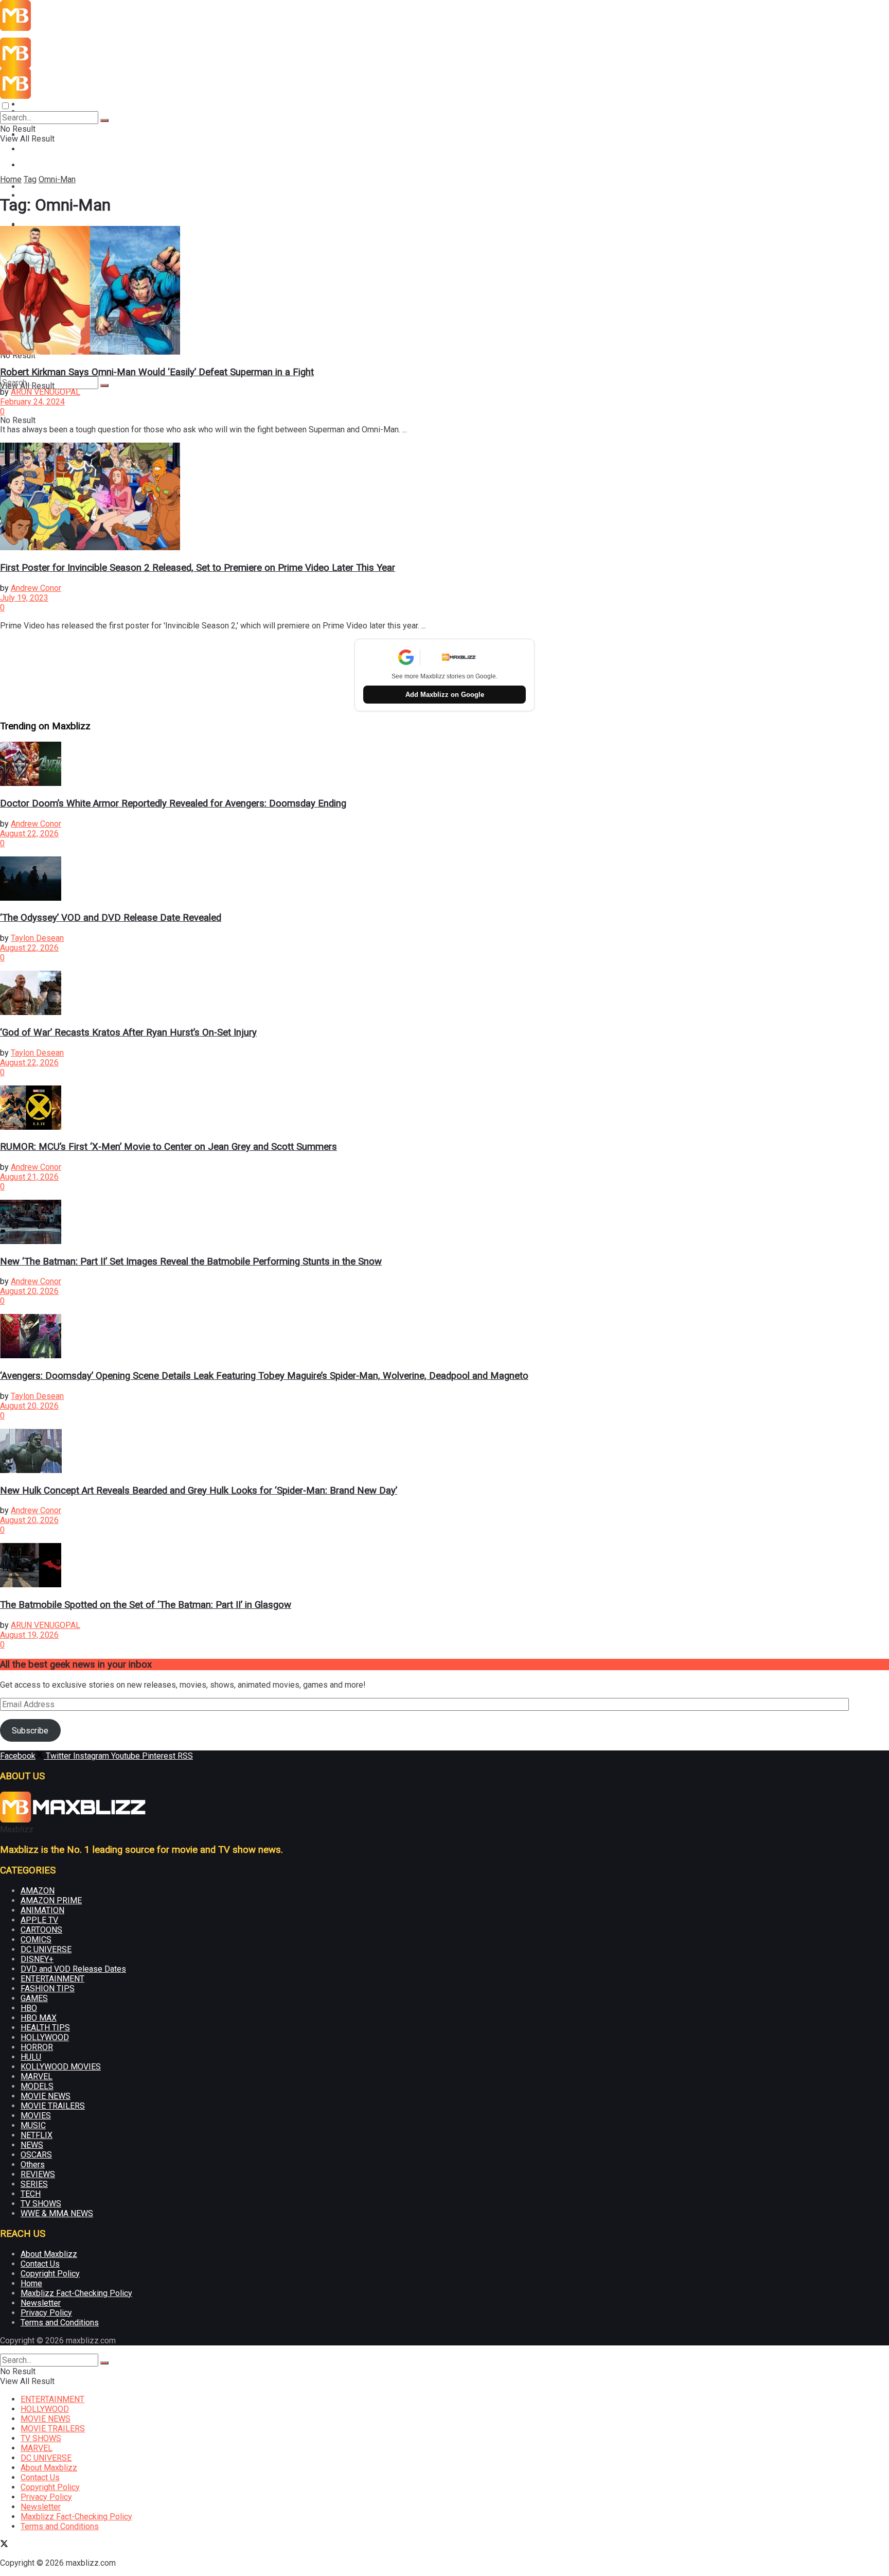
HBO (29, 2008)
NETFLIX (37, 2135)
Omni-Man (57, 179)
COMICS (36, 1940)
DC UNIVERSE (46, 1949)
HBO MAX (39, 2018)
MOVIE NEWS (46, 165)
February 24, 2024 (32, 402)
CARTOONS (41, 1930)
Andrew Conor (36, 588)
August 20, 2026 (29, 1291)
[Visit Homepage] (73, 28)
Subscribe (30, 1731)
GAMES (34, 1998)
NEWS (32, 2145)
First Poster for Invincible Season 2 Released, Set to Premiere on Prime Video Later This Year (198, 568)
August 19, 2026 (29, 1635)
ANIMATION (42, 1910)
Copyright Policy (50, 2274)
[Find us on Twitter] (4, 2545)
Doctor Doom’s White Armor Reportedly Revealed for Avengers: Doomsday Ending (173, 803)
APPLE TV (39, 1920)
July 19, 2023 (24, 598)
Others (33, 2165)
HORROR (37, 2047)
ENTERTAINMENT (52, 104)
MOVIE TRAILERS (53, 2106)
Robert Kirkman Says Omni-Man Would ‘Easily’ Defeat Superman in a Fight (157, 372)
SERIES (34, 2184)
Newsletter (41, 2303)
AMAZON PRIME (51, 1900)
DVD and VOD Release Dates (73, 1969)
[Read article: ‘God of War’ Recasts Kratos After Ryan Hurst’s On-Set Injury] (444, 994)
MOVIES (36, 2116)
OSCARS (36, 2155)
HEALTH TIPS (45, 2028)
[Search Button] (104, 385)
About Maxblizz (49, 2254)
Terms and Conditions (60, 2323)
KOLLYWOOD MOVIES (61, 2067)
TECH (31, 2194)
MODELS (37, 2086)
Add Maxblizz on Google (445, 695)
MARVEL (37, 2076)
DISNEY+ (37, 1959)
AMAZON (38, 1891)
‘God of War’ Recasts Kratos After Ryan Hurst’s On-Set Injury (128, 1032)
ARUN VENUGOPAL (46, 392)
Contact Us (40, 2264)
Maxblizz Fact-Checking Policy (76, 2293)
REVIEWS (38, 2174)
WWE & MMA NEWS (57, 2213)
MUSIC (33, 2125)
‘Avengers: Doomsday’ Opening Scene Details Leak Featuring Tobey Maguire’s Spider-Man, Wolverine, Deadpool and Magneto (264, 1376)
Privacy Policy (46, 2313)
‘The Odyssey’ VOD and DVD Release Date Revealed (111, 918)
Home (11, 179)
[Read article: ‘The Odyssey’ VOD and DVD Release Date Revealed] (444, 880)
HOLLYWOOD (45, 2037)
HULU (31, 2057)
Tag (30, 179)
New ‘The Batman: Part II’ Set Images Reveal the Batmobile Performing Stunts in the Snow (191, 1261)
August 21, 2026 (29, 1177)
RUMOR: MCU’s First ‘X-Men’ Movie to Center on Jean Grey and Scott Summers (168, 1147)
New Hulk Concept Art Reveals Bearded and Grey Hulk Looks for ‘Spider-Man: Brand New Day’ (199, 1491)
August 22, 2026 (29, 834)
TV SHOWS (41, 2204)
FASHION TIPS (48, 1988)
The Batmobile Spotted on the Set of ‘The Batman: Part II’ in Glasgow (146, 1605)
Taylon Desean (37, 938)
